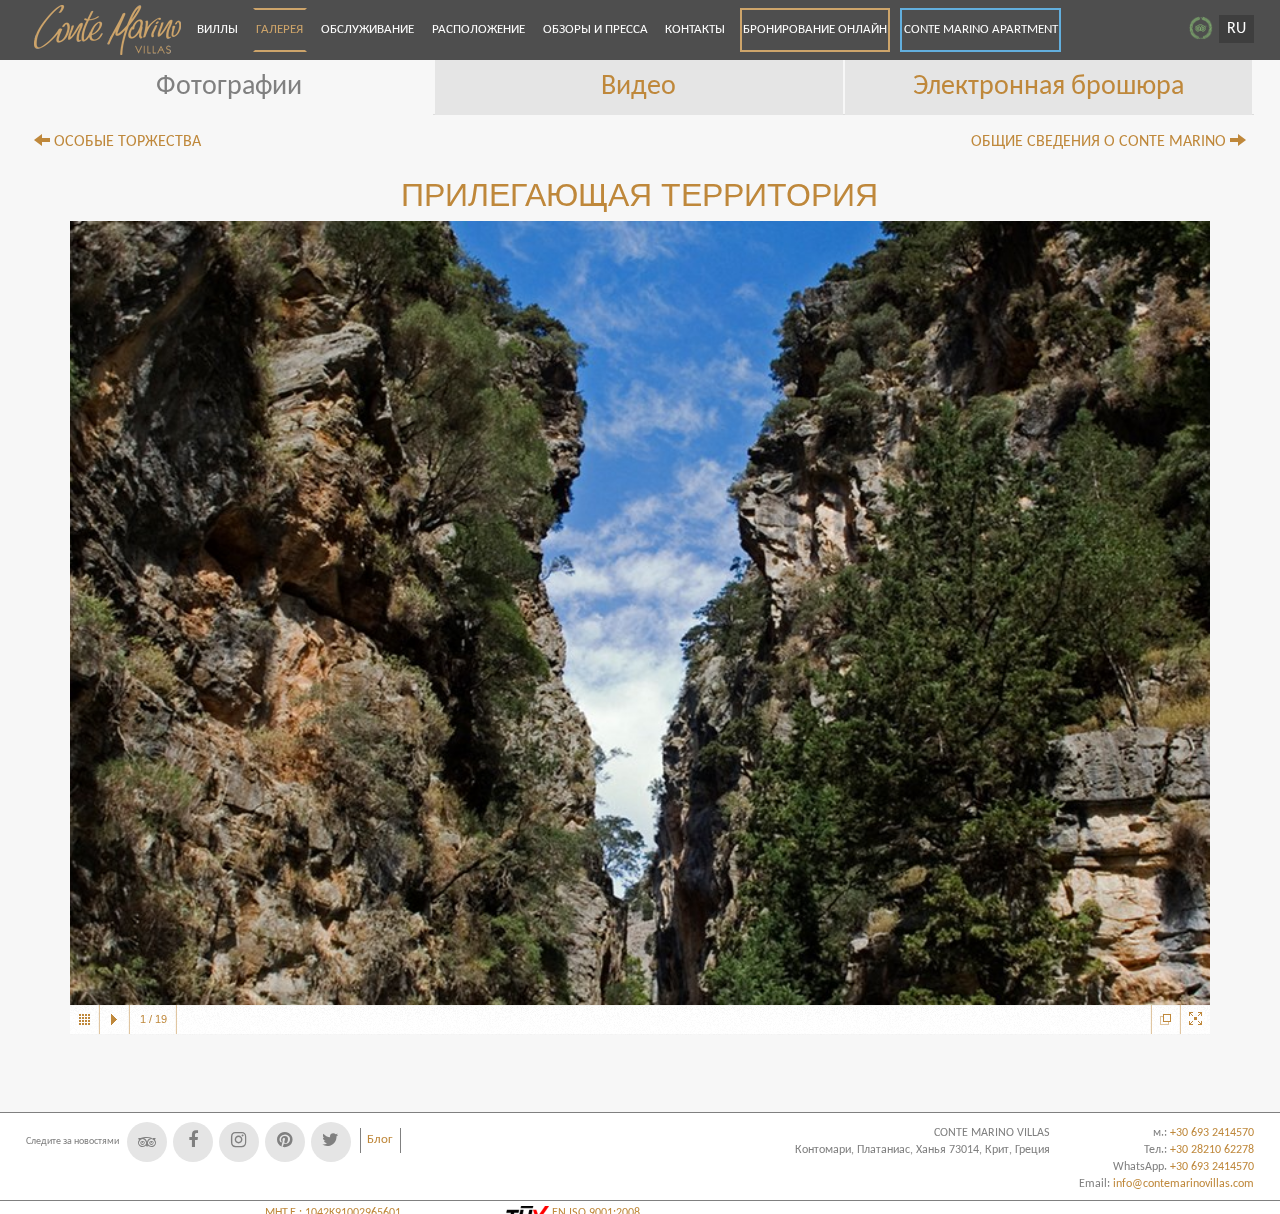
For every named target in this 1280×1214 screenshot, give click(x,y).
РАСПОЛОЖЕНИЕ (478, 29)
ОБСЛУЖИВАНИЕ (367, 29)
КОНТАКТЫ (695, 29)
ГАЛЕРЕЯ (279, 29)
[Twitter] (331, 1142)
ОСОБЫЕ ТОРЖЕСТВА (125, 142)
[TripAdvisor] (147, 1142)
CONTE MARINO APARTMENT (981, 29)
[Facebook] (193, 1142)
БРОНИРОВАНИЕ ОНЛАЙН (815, 29)
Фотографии (229, 87)
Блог (380, 1139)
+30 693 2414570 (1212, 1167)
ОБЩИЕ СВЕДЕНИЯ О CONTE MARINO (1100, 142)
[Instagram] (239, 1142)
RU (1236, 29)
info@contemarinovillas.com (1183, 1184)
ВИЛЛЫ (217, 29)
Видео (638, 87)
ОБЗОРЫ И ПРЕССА (595, 29)
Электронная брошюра (1048, 87)
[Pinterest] (285, 1142)
